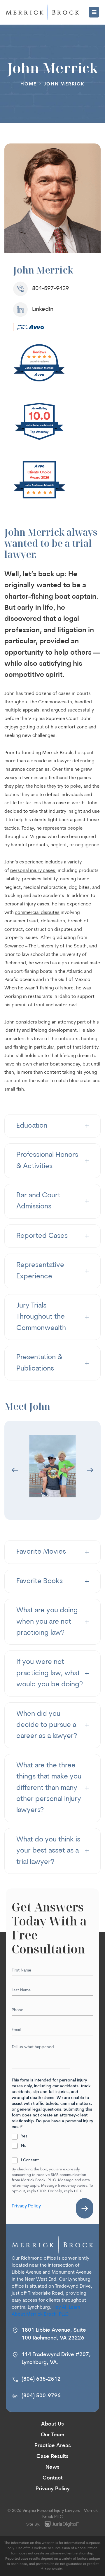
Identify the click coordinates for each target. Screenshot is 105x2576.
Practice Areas (53, 2446)
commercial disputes (37, 913)
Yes (24, 2136)
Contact (53, 2478)
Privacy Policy (26, 2206)
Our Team (52, 2435)
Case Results (52, 2457)
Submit (85, 2208)
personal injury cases (33, 871)
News (52, 2468)
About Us (52, 2424)
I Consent (30, 2160)
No (24, 2146)
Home (28, 84)
